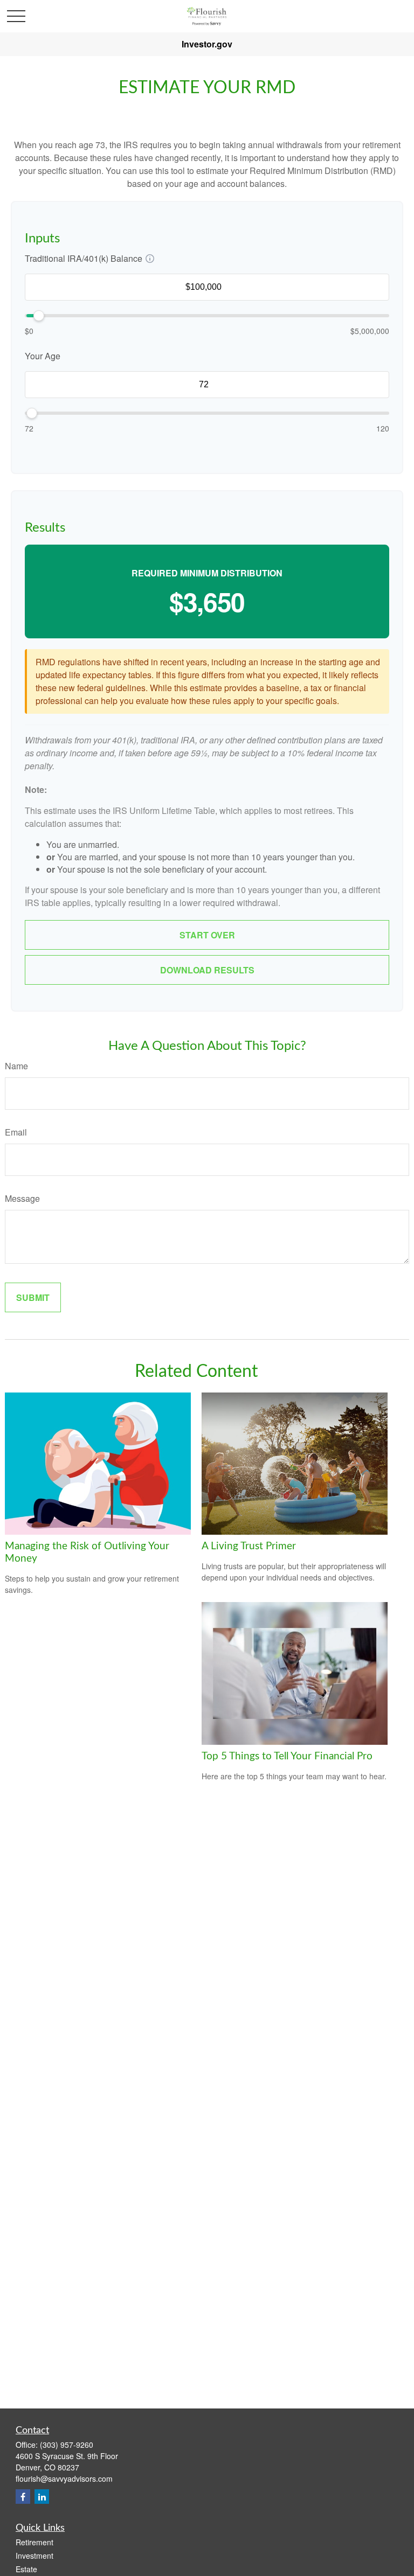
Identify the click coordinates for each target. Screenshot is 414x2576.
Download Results (207, 970)
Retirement (34, 2542)
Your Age (43, 356)
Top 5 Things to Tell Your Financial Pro (287, 1756)
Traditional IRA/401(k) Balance (84, 258)
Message (22, 1198)
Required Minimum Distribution (207, 573)
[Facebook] (23, 2497)
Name (16, 1066)
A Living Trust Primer (249, 1546)
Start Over (207, 935)
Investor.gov (207, 44)
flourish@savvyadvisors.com (64, 2478)
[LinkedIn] (42, 2497)
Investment (34, 2556)
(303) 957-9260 (67, 2445)
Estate (26, 2569)
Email (16, 1132)
